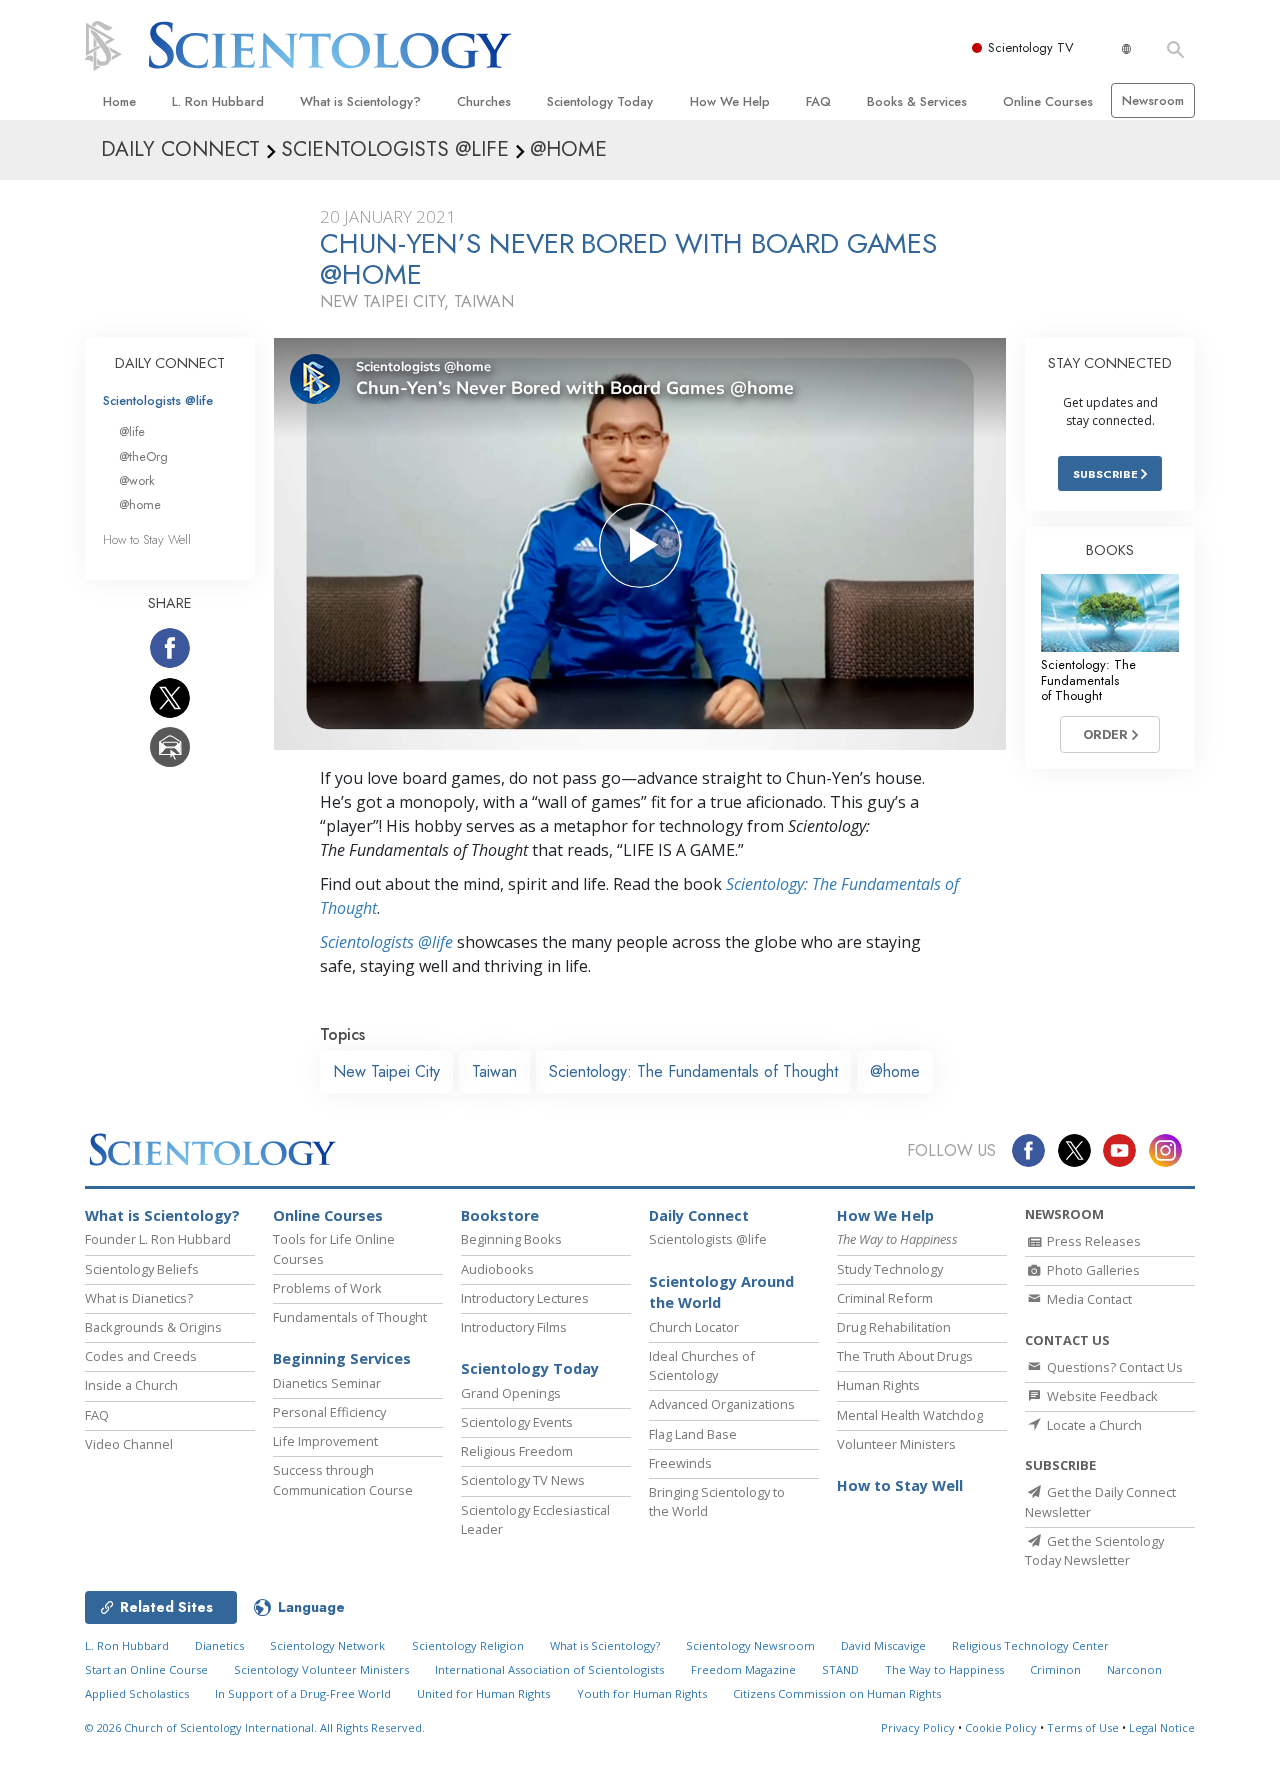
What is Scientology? (360, 101)
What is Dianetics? (139, 1298)
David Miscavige (883, 1645)
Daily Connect (699, 1215)
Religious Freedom (517, 1451)
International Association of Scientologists (549, 1669)
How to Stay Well (147, 539)
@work (137, 480)
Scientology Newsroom (750, 1645)
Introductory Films (514, 1327)
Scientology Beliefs (142, 1269)
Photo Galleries (1092, 1270)
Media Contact (1088, 1299)
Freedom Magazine (743, 1669)
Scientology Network (327, 1645)
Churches (484, 101)
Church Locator (694, 1327)
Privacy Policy (918, 1727)
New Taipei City (386, 1071)
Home (119, 101)
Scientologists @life (158, 400)
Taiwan (494, 1071)
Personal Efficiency (329, 1412)
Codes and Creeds (141, 1356)
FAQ (818, 101)
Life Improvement (325, 1441)
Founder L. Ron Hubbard (158, 1239)
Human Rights (878, 1385)
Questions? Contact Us (1113, 1367)
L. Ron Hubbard (218, 101)
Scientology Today (600, 101)
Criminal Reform (885, 1298)
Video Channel (129, 1444)
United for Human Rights (483, 1693)
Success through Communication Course (343, 1479)
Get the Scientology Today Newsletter (1094, 1550)
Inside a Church (131, 1385)
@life (132, 431)
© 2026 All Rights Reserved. (255, 1727)
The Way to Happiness (944, 1669)
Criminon (1055, 1669)
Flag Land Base (693, 1434)
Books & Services (917, 101)
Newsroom (1153, 100)
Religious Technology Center (1030, 1645)
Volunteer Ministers (896, 1444)
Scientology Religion (468, 1645)
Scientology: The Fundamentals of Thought (693, 1071)
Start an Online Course (146, 1669)
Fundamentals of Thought (350, 1317)
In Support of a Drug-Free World (303, 1693)
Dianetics (219, 1645)
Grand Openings (511, 1393)
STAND (840, 1669)
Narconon (1134, 1669)
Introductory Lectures (525, 1298)
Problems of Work (327, 1288)
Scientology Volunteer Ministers (321, 1669)
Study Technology (890, 1269)
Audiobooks (497, 1269)
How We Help (730, 101)
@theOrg (143, 456)
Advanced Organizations (722, 1404)
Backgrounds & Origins (153, 1327)
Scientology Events (517, 1422)
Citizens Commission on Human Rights (837, 1693)
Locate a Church (1093, 1425)
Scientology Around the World (721, 1292)
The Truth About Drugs (905, 1356)
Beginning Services (342, 1358)
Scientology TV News (523, 1480)
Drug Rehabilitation (894, 1327)
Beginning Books (511, 1239)
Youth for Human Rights (642, 1693)
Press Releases (1092, 1241)
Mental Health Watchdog (910, 1415)
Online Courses (1048, 101)
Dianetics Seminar (327, 1383)
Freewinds (680, 1463)
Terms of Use (1083, 1727)
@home (895, 1071)
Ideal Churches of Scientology (702, 1365)
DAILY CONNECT (170, 363)
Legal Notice (1162, 1727)
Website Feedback (1101, 1396)
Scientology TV (1031, 47)
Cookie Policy (1001, 1727)
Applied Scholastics (137, 1693)
